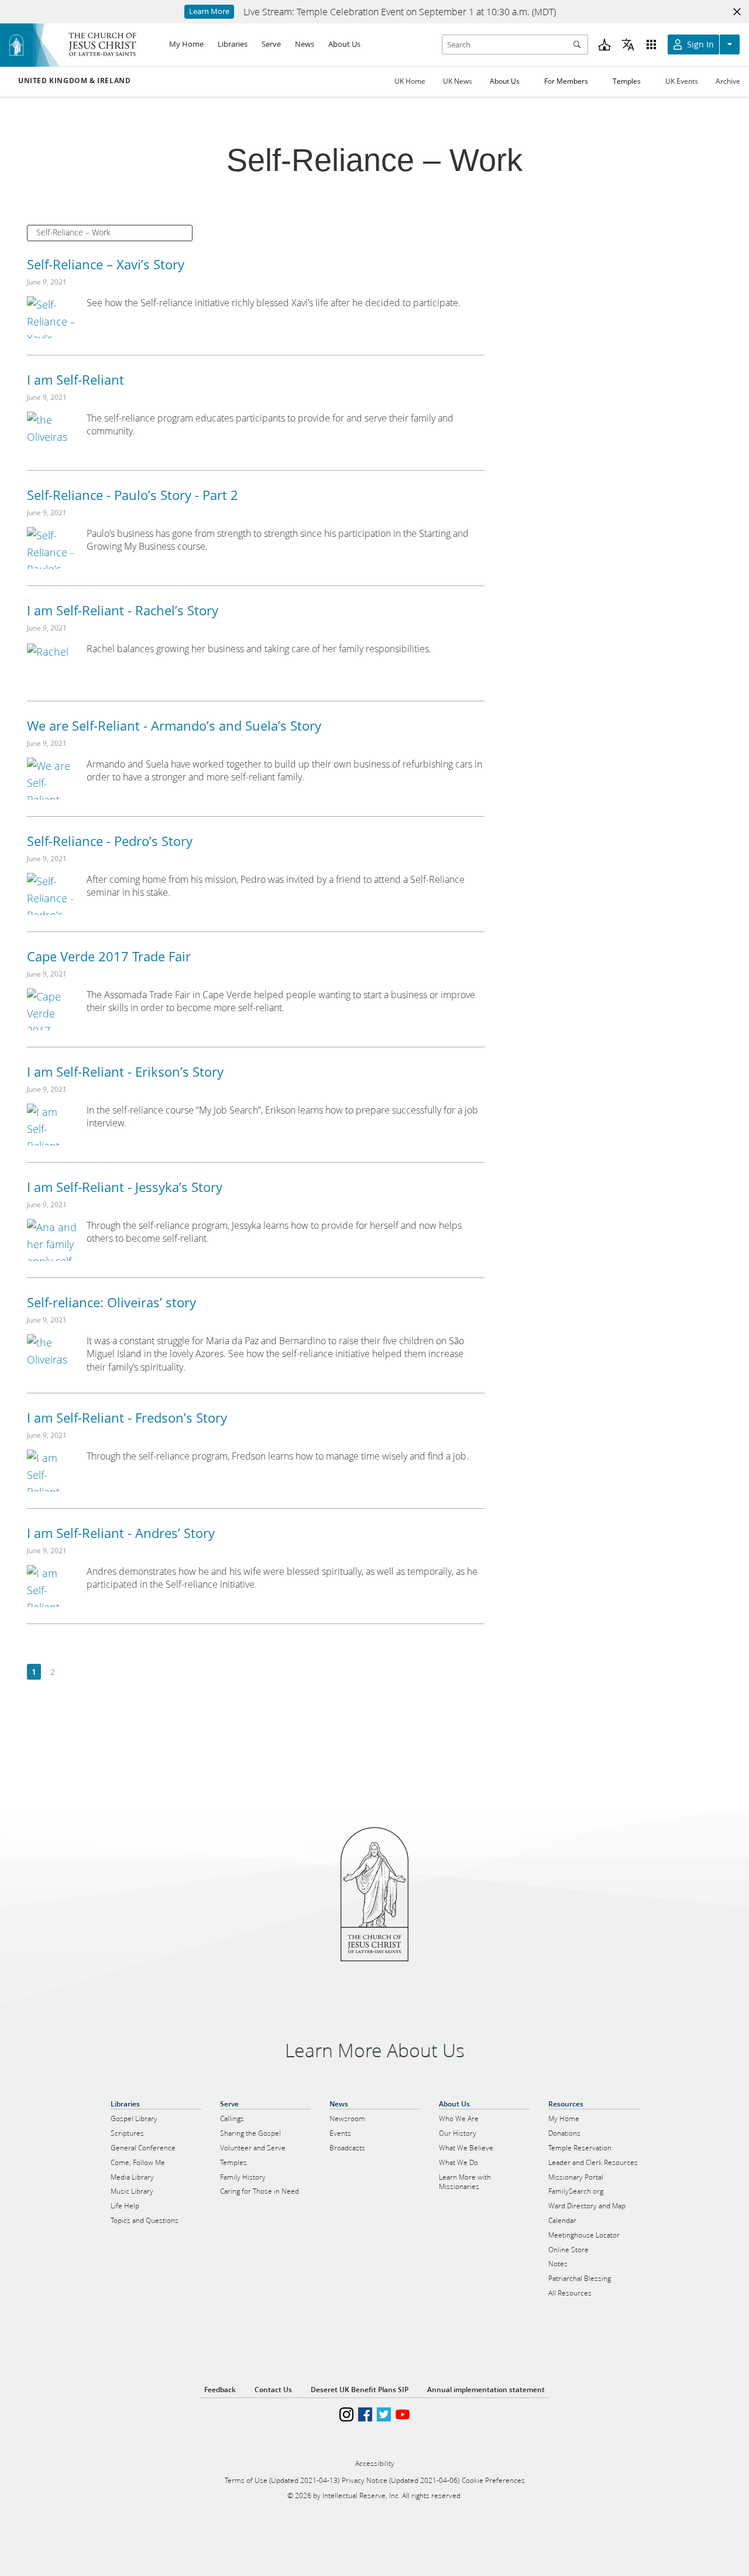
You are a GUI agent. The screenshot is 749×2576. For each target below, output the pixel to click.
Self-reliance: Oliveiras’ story (111, 1302)
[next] (71, 1672)
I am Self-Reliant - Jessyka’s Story (125, 1187)
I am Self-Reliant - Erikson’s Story (125, 1071)
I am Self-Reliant (75, 379)
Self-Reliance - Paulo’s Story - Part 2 (133, 495)
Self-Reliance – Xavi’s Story (106, 264)
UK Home (410, 81)
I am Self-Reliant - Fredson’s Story (127, 1417)
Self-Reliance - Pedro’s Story (110, 841)
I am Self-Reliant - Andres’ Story (121, 1533)
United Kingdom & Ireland (74, 81)
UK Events (682, 81)
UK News (458, 81)
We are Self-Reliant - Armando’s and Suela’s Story (174, 725)
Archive (728, 81)
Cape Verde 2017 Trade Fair (109, 956)
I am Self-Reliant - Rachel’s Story (123, 610)
